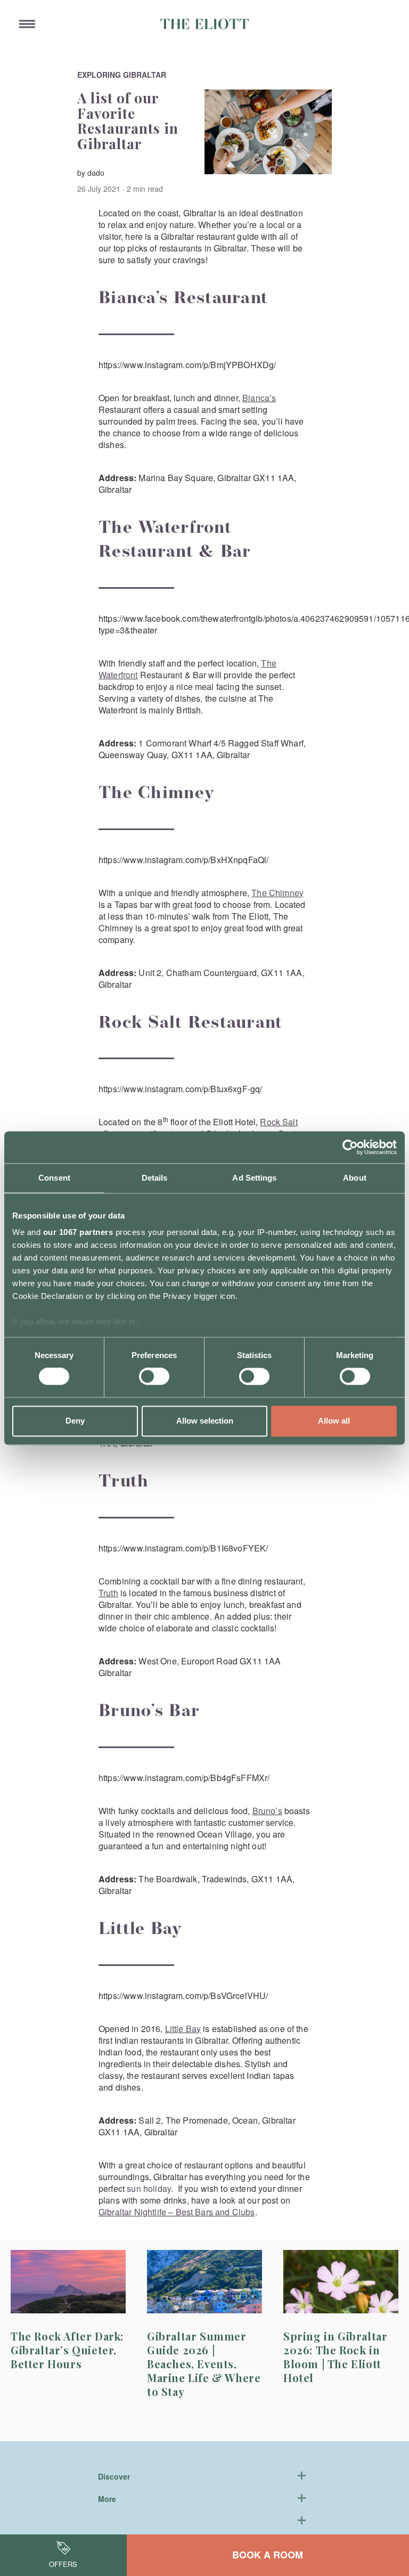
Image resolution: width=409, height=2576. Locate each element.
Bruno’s (267, 1811)
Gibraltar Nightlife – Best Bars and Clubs (177, 2212)
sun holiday (149, 2188)
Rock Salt (279, 1122)
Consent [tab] (54, 1178)
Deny (75, 1421)
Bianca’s (259, 398)
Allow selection (205, 1421)
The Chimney (277, 893)
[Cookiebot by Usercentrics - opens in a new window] (350, 1147)
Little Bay (183, 2029)
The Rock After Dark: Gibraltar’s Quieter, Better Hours (67, 2350)
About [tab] (355, 1178)
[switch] (154, 1377)
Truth (108, 1593)
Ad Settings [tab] (254, 1178)
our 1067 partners (78, 1232)
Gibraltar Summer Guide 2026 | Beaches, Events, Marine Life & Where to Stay (204, 2364)
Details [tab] (155, 1178)
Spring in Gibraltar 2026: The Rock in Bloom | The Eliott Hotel (335, 2357)
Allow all (334, 1421)
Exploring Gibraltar (122, 75)
